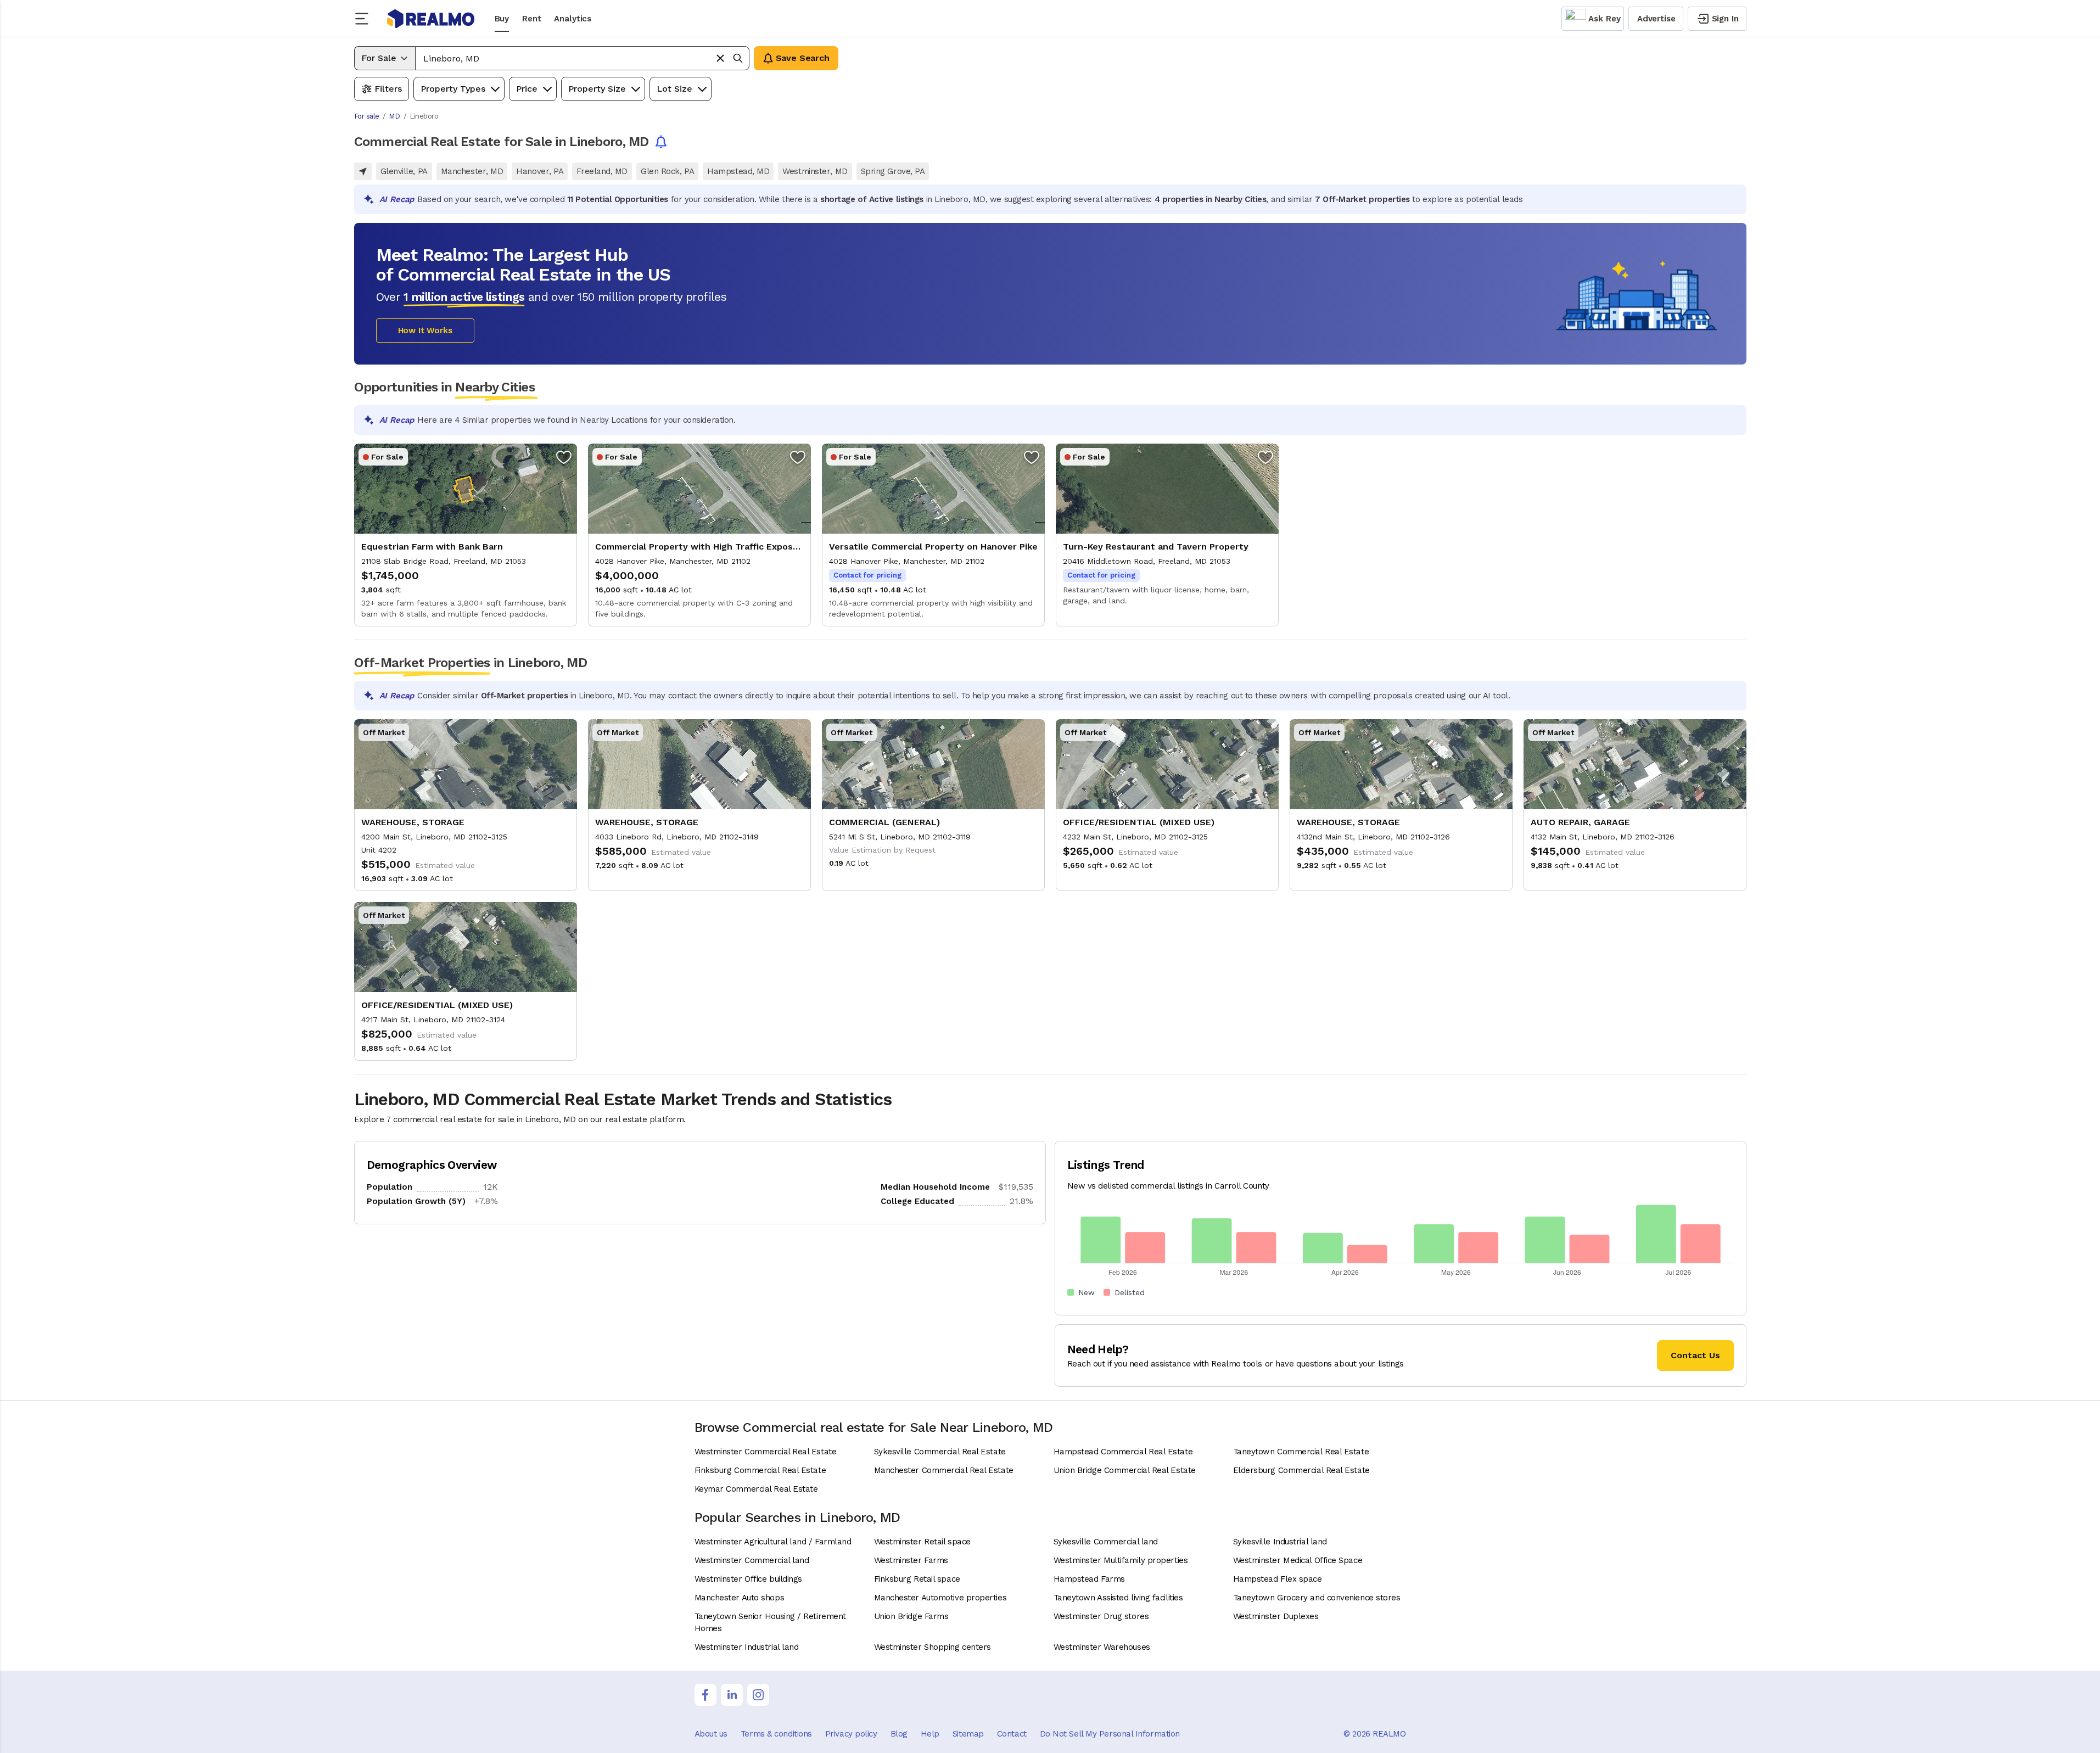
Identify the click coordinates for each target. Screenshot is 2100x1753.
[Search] (738, 58)
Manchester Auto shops (740, 1598)
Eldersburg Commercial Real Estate (1301, 1470)
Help (930, 1734)
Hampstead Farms (1089, 1579)
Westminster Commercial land (752, 1560)
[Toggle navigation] (365, 19)
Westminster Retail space (922, 1542)
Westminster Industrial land (747, 1647)
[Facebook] (705, 1695)
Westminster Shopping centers (933, 1647)
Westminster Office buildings (748, 1579)
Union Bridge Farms (911, 1616)
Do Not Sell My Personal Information (1110, 1734)
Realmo (431, 19)
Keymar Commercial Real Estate (756, 1489)
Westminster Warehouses (1102, 1647)
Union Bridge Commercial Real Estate (1125, 1470)
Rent (531, 19)
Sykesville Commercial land (1106, 1542)
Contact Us (1695, 1355)
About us (711, 1734)
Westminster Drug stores (1101, 1616)
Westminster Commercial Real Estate (766, 1452)
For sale (367, 116)
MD (394, 116)
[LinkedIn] (732, 1695)
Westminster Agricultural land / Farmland (773, 1542)
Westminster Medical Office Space (1298, 1560)
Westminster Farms (911, 1560)
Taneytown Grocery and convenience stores (1317, 1598)
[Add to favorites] (564, 457)
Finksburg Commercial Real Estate (760, 1470)
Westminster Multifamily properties (1121, 1560)
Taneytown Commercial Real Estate (1301, 1452)
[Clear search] (720, 58)
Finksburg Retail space (917, 1579)
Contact (1012, 1734)
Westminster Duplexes (1276, 1616)
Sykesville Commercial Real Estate (940, 1452)
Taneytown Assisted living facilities (1118, 1598)
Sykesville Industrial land (1280, 1542)
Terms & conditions (776, 1734)
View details (466, 535)
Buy (502, 19)
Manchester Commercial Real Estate (944, 1470)
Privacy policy (851, 1734)
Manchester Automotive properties (940, 1598)
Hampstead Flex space (1278, 1579)
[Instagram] (758, 1695)
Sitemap (968, 1734)
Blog (899, 1734)
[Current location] (363, 171)
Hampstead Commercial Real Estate (1123, 1452)
